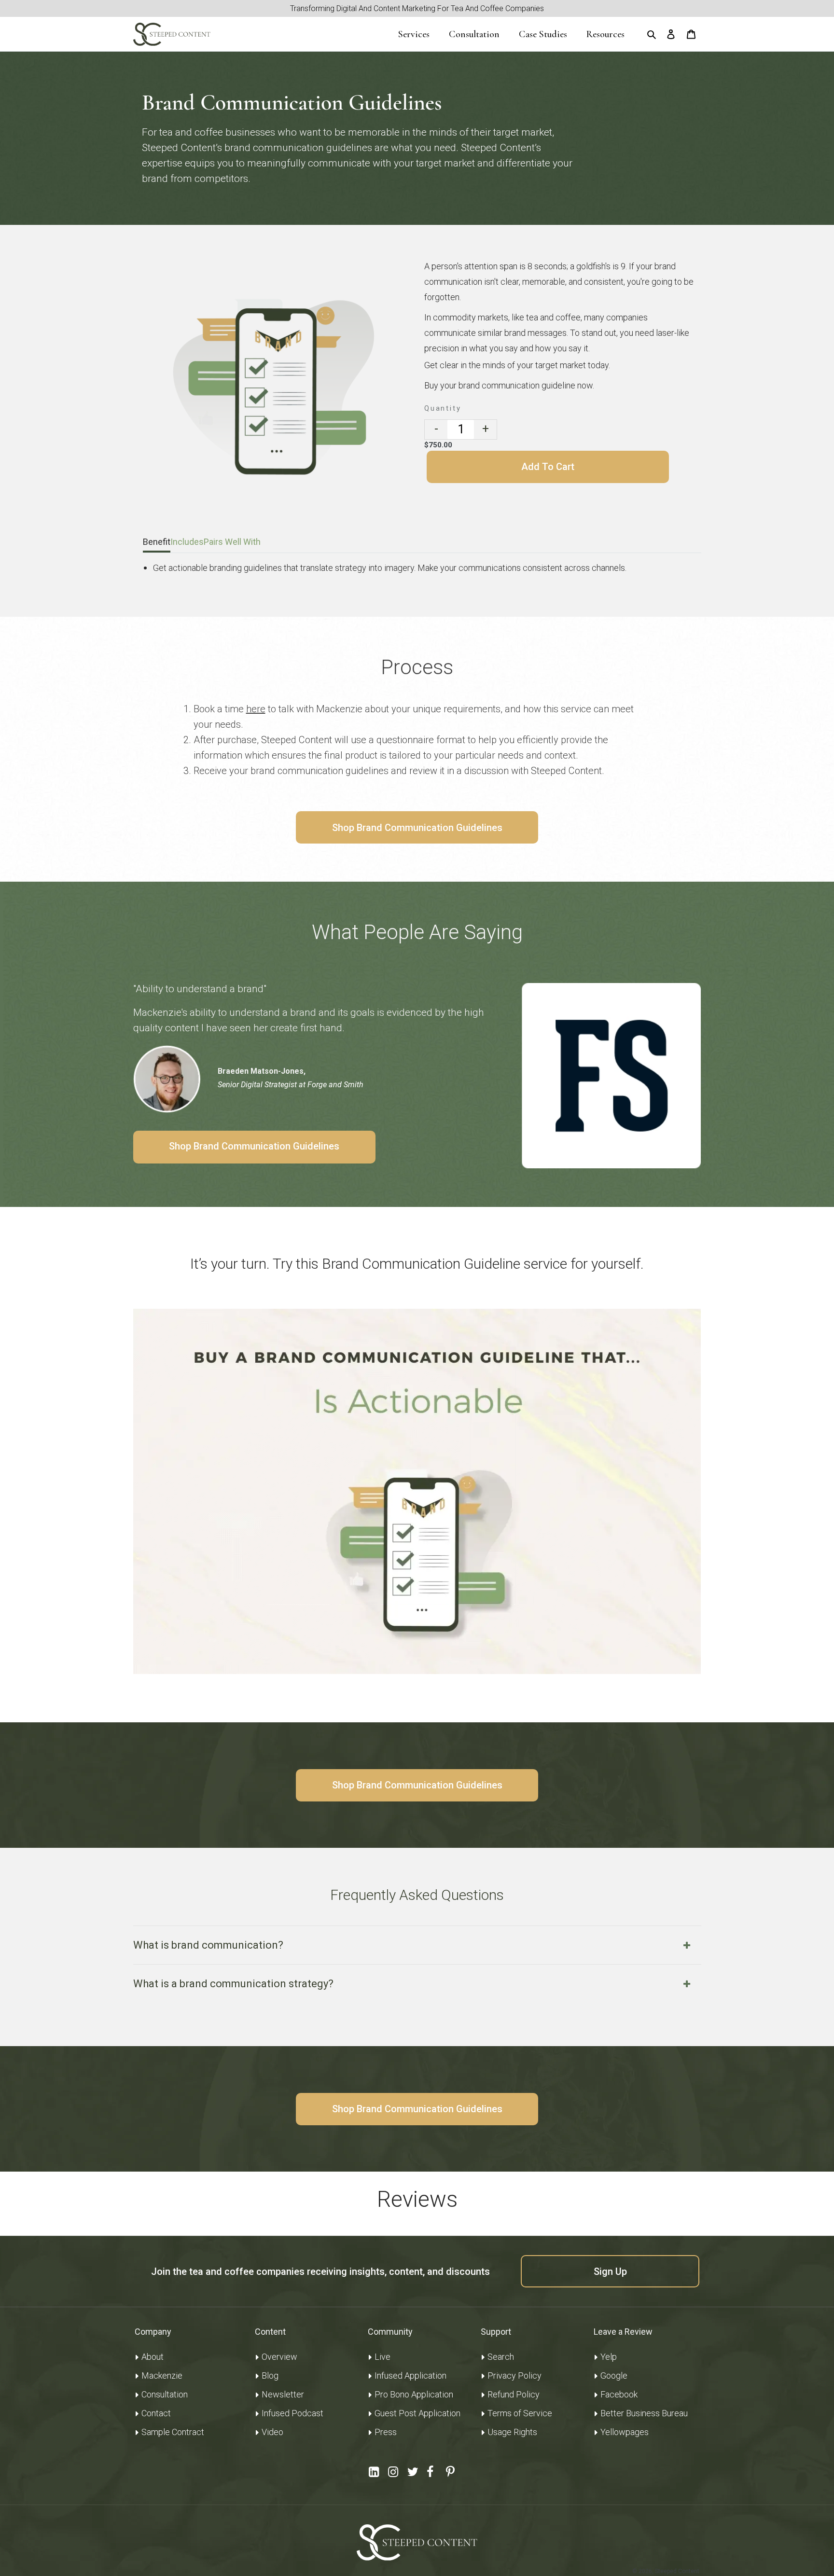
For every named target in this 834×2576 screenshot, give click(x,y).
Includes (187, 542)
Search (501, 2357)
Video (272, 2432)
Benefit (157, 542)
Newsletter (283, 2394)
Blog (270, 2375)
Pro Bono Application (414, 2394)
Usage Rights (512, 2432)
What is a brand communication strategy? (233, 1984)
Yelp (609, 2357)
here (256, 709)
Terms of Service (520, 2413)
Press (386, 2432)
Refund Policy (514, 2394)
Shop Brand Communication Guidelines (417, 828)
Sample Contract (173, 2432)
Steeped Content (677, 2571)
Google (614, 2375)
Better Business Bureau (644, 2413)
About (153, 2357)
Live (382, 2357)
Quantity (443, 408)
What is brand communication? (208, 1945)
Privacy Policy (514, 2375)
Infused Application (410, 2375)
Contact (156, 2413)
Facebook (619, 2394)
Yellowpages (625, 2432)
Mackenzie (162, 2375)
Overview (279, 2357)
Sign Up (610, 2271)
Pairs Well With (232, 542)
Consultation (165, 2394)
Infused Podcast (292, 2413)
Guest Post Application (417, 2413)
